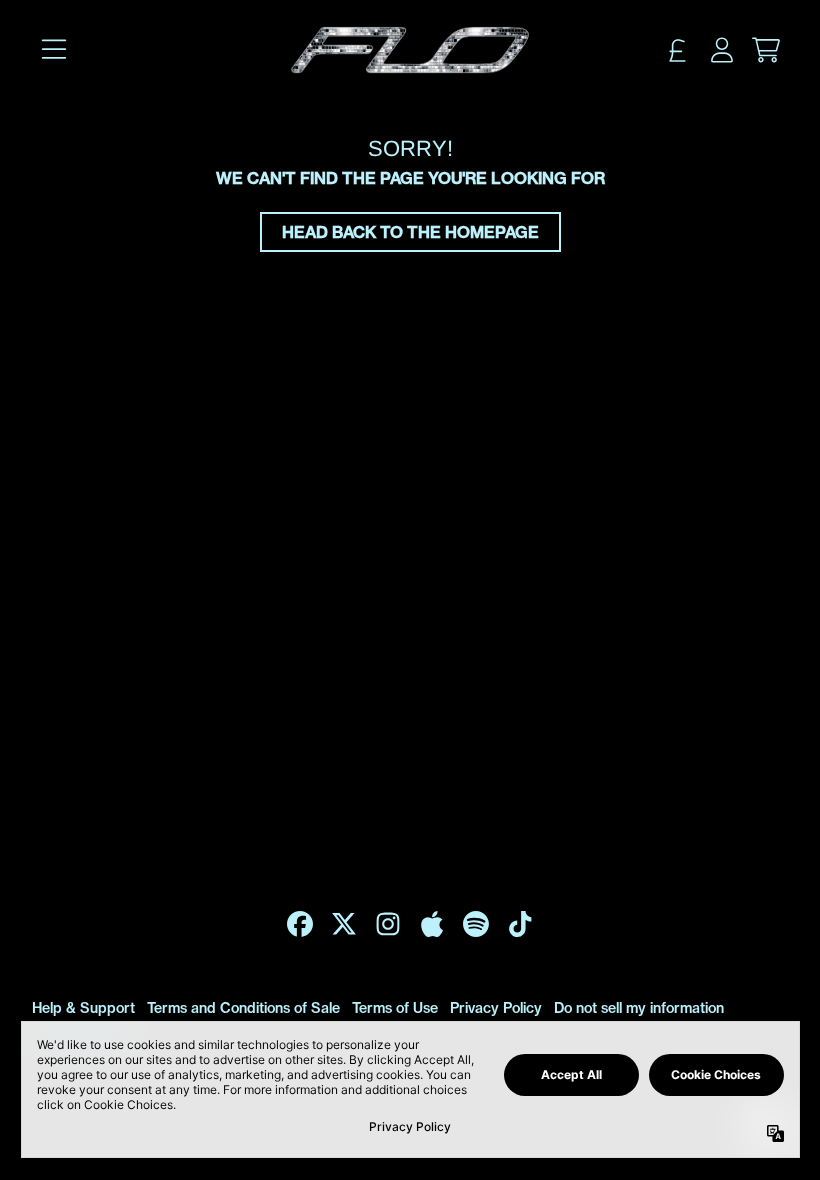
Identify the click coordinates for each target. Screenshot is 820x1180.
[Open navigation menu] (54, 50)
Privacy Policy (496, 1008)
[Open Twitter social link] (344, 924)
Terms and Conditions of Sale (243, 1008)
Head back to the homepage (410, 232)
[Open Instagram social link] (388, 924)
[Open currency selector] (678, 50)
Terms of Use (395, 1008)
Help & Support (83, 1008)
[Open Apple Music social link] (432, 924)
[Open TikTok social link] (520, 924)
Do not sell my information (639, 1008)
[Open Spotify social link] (476, 924)
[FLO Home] (410, 50)
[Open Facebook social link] (300, 924)
